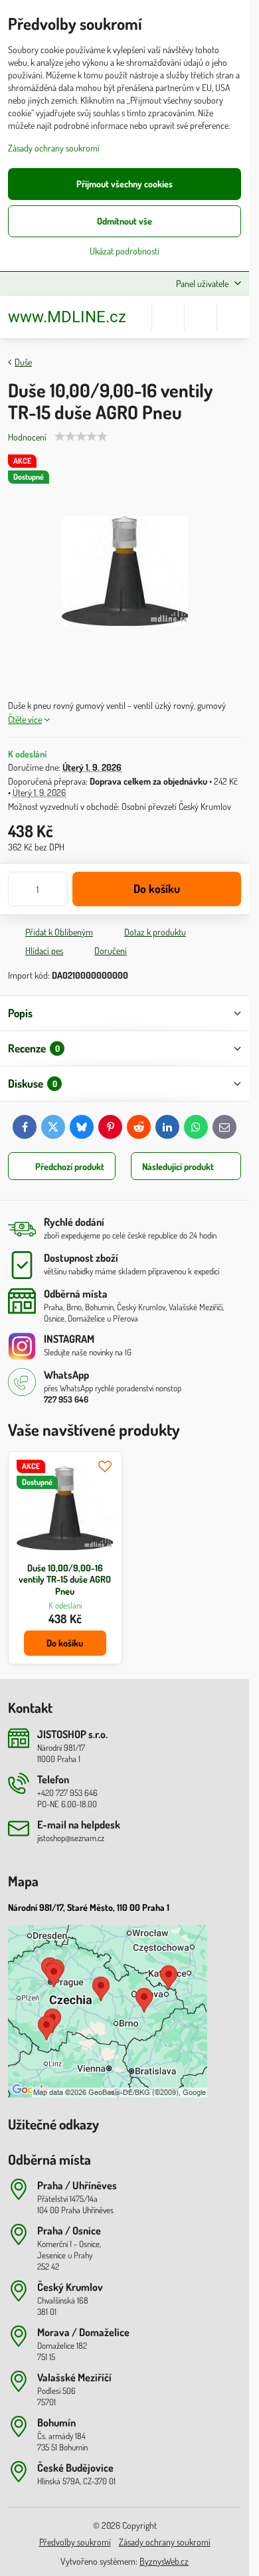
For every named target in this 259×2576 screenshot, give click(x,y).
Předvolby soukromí (75, 2542)
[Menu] (233, 317)
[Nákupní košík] (201, 317)
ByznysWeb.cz (164, 2561)
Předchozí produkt (70, 1166)
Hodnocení (27, 437)
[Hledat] (168, 317)
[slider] (81, 437)
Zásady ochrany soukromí (165, 2542)
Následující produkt (178, 1166)
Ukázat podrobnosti (125, 251)
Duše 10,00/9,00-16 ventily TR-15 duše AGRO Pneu (65, 1579)
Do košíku (157, 888)
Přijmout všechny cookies (125, 184)
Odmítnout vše (125, 221)
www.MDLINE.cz (67, 317)
